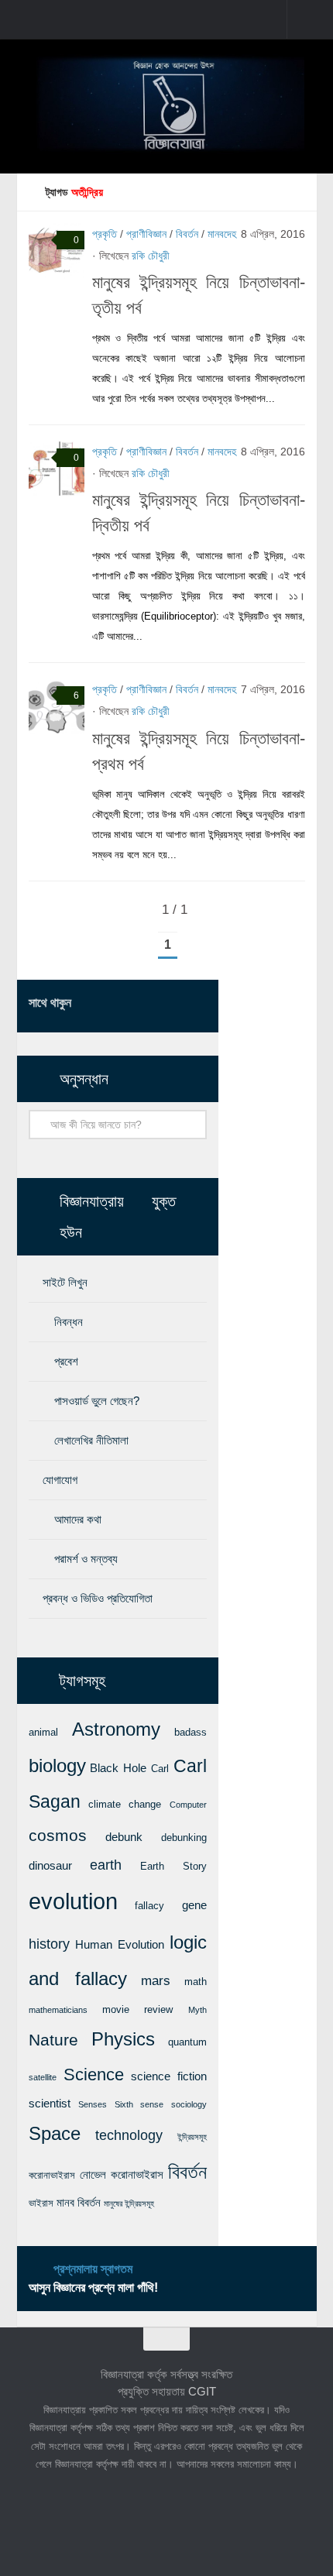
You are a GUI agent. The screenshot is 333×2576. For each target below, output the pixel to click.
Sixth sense (139, 2104)
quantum (187, 2042)
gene (194, 1905)
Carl (160, 1769)
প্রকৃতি (105, 234)
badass (191, 1732)
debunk (124, 1837)
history (49, 1944)
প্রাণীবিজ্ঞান (146, 234)
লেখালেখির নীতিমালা (91, 1440)
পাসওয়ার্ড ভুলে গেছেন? (97, 1401)
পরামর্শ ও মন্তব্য (86, 1559)
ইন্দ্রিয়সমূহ (192, 2137)
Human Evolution (120, 1945)
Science (94, 2075)
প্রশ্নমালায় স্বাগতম (93, 2269)
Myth (197, 2010)
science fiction (169, 2076)
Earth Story (173, 1866)
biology (57, 1766)
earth (106, 1865)
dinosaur (50, 1866)
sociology (189, 2104)
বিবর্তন (187, 234)
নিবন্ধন (69, 1322)
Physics (123, 2039)
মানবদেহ (222, 234)
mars (156, 1980)
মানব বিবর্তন (79, 2203)
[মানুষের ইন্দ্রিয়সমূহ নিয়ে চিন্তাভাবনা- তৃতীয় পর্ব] (57, 251)
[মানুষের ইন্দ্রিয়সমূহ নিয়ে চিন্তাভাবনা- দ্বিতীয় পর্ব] (57, 469)
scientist (50, 2104)
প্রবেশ (66, 1361)
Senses (93, 2104)
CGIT (202, 2391)
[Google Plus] (173, 1005)
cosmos (58, 1835)
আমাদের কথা (78, 1519)
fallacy (149, 1906)
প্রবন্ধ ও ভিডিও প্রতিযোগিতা (98, 1598)
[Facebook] (123, 1005)
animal (43, 1732)
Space (55, 2133)
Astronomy (116, 1729)
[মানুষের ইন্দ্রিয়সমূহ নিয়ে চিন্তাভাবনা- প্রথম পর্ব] (57, 706)
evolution (73, 1901)
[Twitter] (148, 1005)
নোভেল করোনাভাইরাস (122, 2175)
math (196, 1982)
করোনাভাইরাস (52, 2175)
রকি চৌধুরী (151, 256)
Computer (188, 1805)
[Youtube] (197, 1005)
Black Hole (118, 1768)
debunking (184, 1838)
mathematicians (58, 2010)
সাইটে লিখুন (65, 1282)
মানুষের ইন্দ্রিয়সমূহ (129, 2203)
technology (129, 2135)
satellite (43, 2077)
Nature (53, 2040)
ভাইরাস (41, 2203)
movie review (137, 2009)
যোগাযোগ (60, 1480)
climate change (125, 1804)
